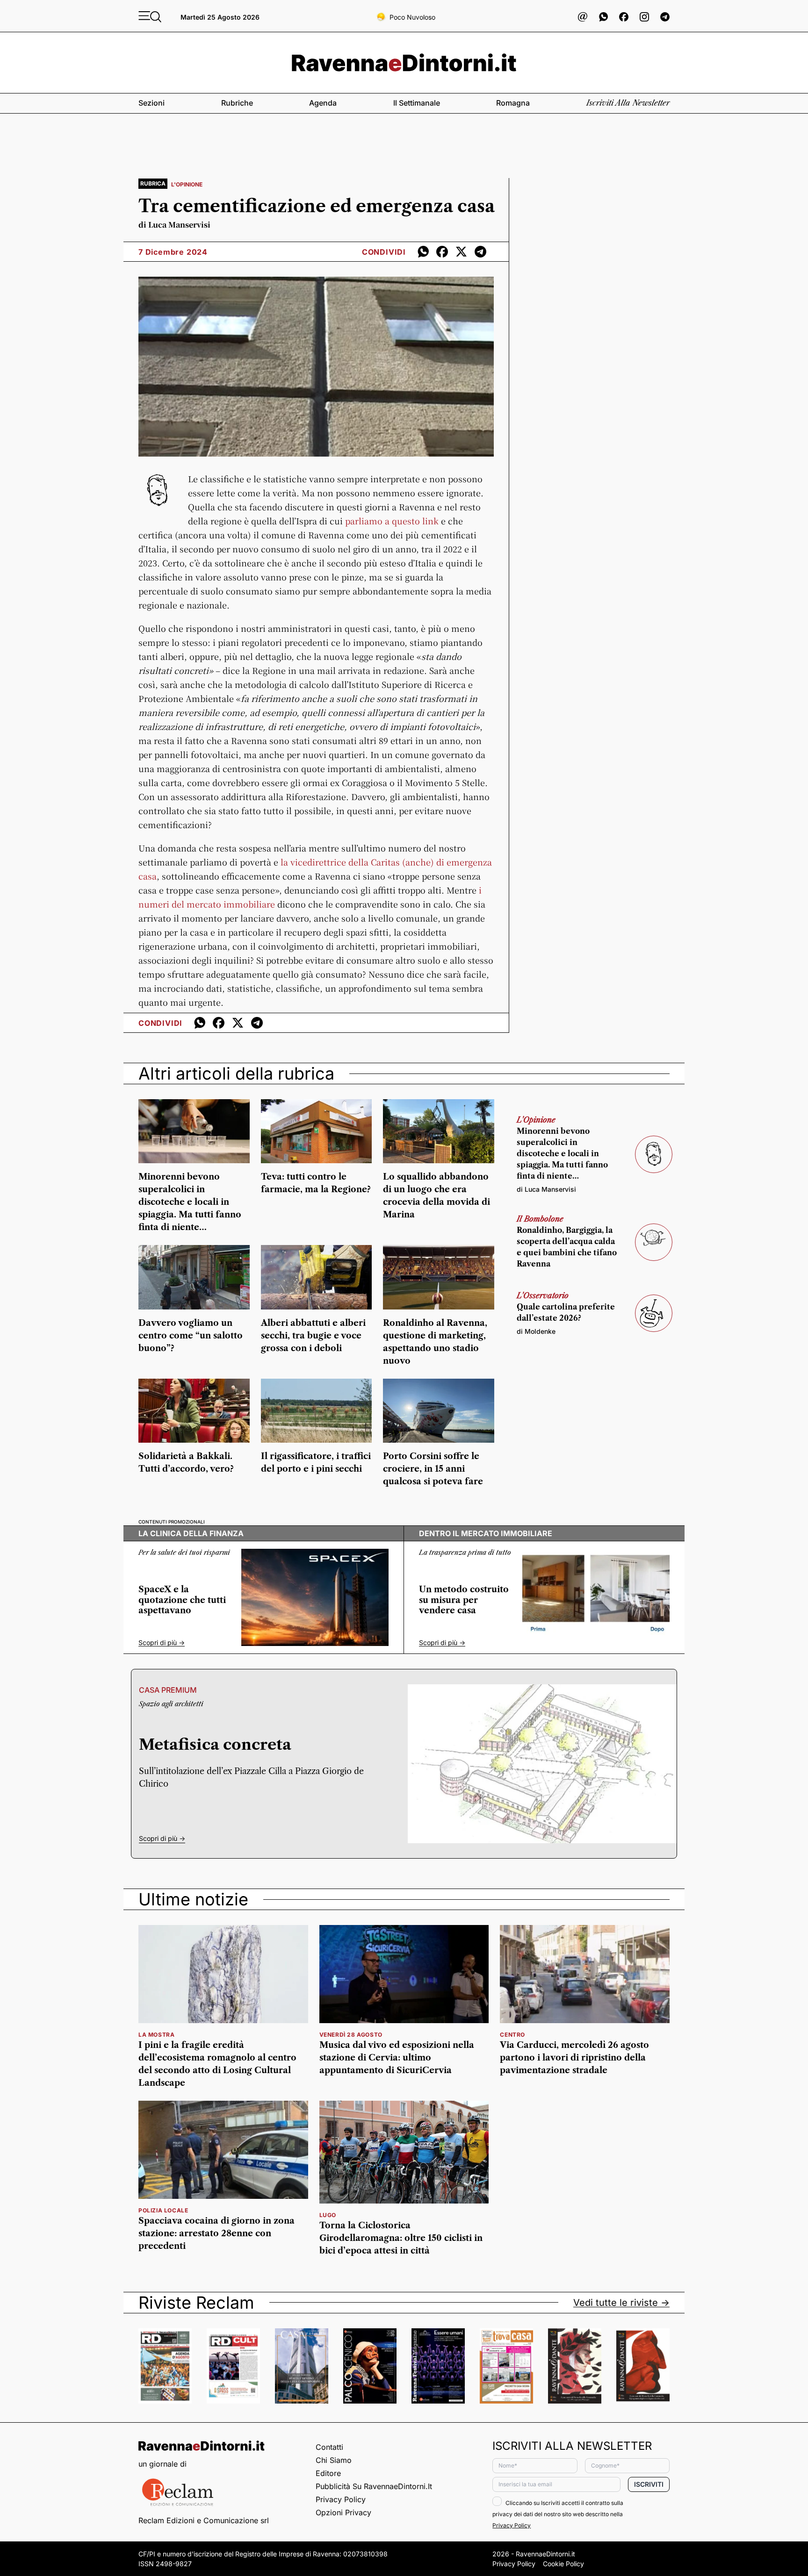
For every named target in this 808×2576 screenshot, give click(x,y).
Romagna (513, 103)
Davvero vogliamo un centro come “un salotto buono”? (191, 1336)
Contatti (329, 2447)
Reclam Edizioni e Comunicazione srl (204, 2520)
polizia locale (163, 2210)
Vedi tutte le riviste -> (621, 2303)
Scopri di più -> (162, 1643)
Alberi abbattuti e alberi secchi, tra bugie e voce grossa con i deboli (313, 1336)
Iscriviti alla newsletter (628, 103)
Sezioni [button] (151, 103)
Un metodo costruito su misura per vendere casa (464, 1600)
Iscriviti (649, 2484)
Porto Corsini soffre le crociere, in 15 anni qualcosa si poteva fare (433, 1469)
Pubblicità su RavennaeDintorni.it (374, 2486)
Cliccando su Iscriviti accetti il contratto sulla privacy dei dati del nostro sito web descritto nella (558, 2514)
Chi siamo (334, 2460)
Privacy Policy (341, 2499)
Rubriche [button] (237, 103)
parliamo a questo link (392, 521)
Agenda (323, 103)
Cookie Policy (563, 2564)
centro (512, 2035)
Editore (328, 2473)
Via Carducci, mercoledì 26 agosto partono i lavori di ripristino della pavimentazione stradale (574, 2058)
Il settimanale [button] (417, 103)
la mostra (156, 2035)
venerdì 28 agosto (351, 2035)
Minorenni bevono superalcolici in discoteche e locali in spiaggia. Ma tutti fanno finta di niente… (190, 1202)
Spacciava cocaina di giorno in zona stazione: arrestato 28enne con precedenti (216, 2233)
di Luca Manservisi (174, 225)
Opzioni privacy (343, 2512)
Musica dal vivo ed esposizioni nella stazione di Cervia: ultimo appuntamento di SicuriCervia (397, 2058)
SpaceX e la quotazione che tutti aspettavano (182, 1600)
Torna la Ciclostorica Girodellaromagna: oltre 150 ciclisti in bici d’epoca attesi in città (401, 2238)
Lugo (328, 2215)
